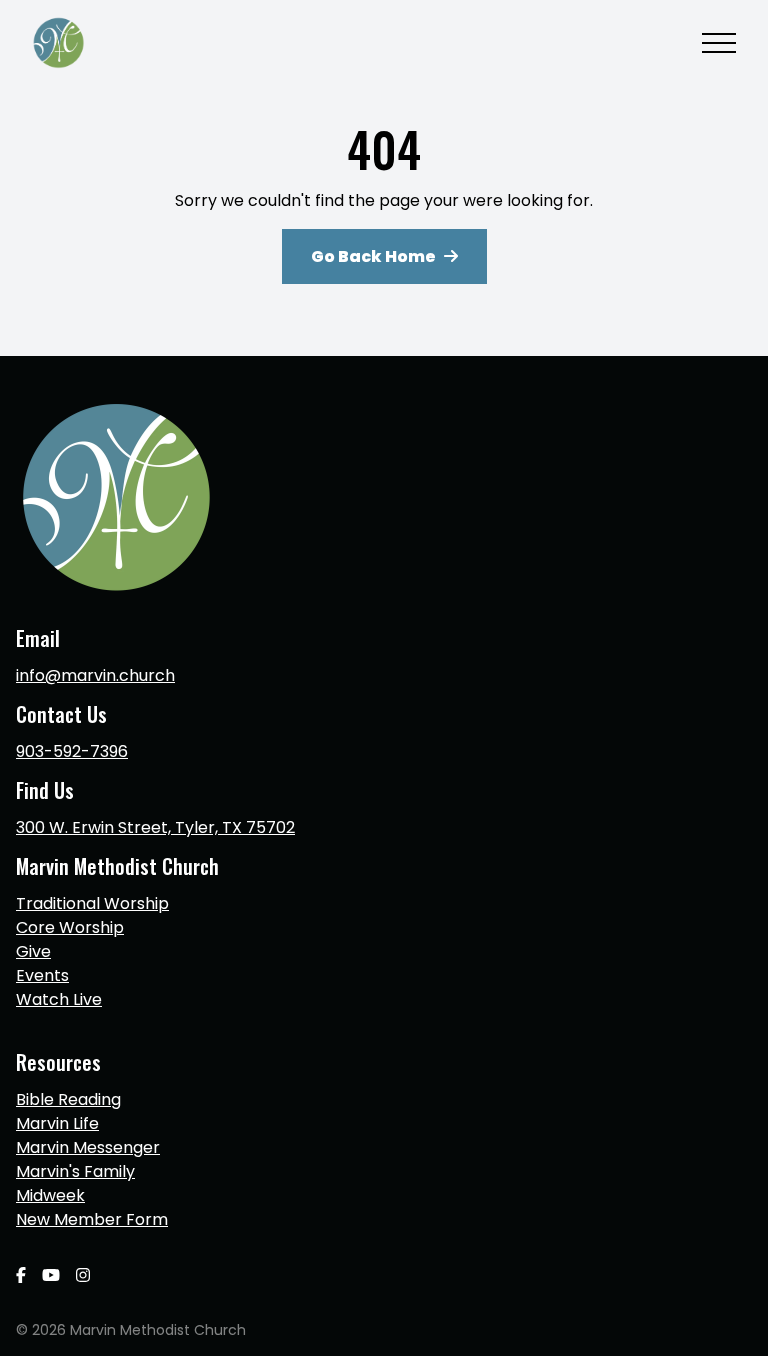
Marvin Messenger (88, 1147)
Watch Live (59, 999)
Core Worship (70, 927)
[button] (719, 43)
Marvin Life (57, 1123)
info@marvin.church (95, 675)
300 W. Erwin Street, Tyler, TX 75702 (155, 827)
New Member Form (92, 1219)
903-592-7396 (72, 751)
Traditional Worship (92, 903)
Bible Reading (68, 1099)
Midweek (50, 1195)
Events (42, 975)
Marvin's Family (75, 1171)
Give (33, 951)
